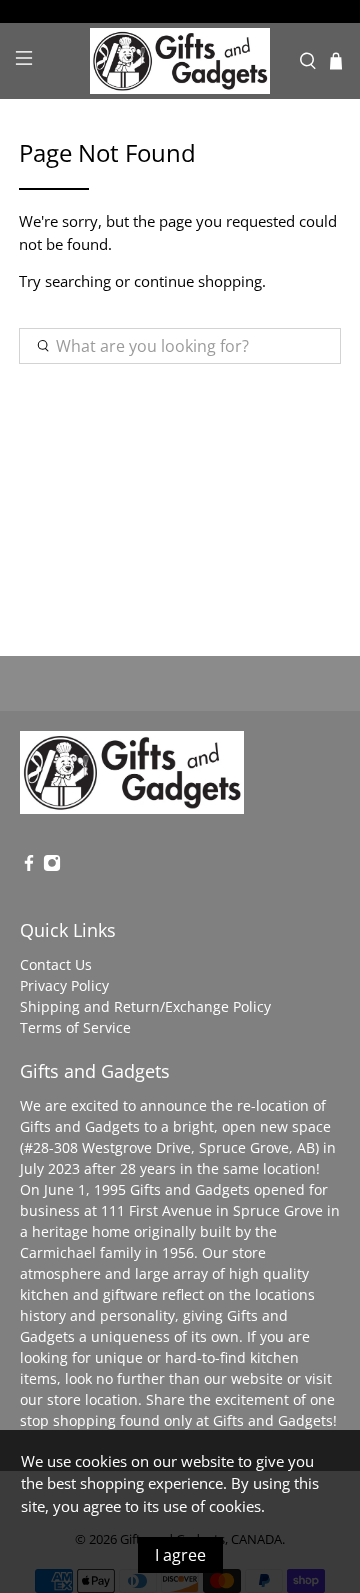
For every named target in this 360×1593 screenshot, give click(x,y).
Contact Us (56, 964)
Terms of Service (75, 1027)
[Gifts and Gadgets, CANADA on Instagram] (52, 866)
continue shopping (198, 281)
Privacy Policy (64, 985)
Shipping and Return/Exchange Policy (145, 1006)
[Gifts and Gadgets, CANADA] (180, 61)
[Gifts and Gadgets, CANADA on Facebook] (29, 866)
